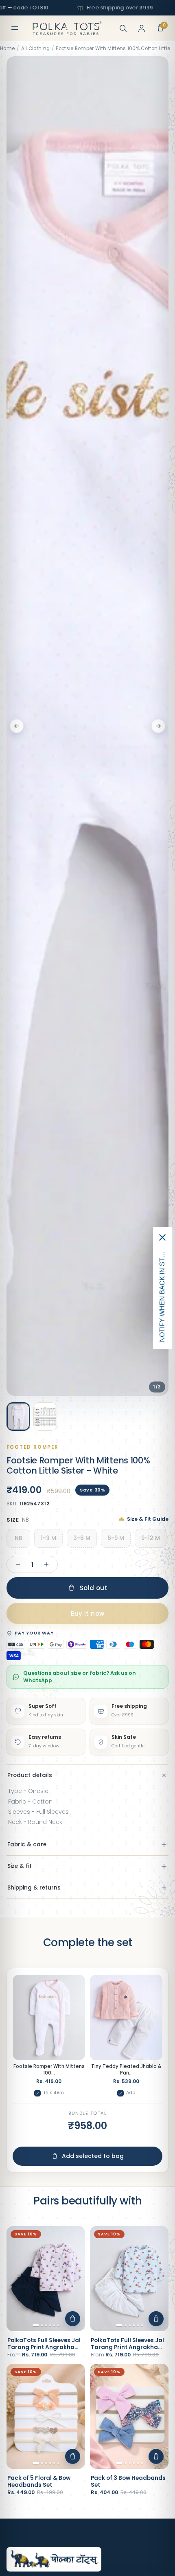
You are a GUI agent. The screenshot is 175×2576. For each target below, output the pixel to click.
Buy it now (88, 1614)
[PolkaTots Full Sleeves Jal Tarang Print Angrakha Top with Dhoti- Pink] (46, 2278)
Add (131, 2092)
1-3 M (48, 1538)
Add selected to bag (93, 2156)
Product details (30, 1775)
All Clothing (36, 48)
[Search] (123, 28)
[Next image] (158, 726)
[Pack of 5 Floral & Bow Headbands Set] (46, 2416)
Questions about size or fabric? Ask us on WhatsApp (80, 1677)
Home (7, 48)
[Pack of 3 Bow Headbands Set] (129, 2416)
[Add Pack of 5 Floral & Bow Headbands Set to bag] (73, 2456)
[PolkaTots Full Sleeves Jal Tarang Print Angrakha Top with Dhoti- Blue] (129, 2278)
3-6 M (82, 1538)
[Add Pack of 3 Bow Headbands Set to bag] (156, 2456)
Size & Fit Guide (148, 1519)
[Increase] (46, 1564)
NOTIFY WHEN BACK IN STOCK (162, 1295)
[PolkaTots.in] (67, 28)
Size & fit (20, 1866)
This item (54, 2092)
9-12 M (151, 1538)
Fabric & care (27, 1845)
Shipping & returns (34, 1888)
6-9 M (116, 1538)
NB (18, 1538)
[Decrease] (18, 1564)
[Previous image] (17, 726)
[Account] (142, 28)
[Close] (162, 1237)
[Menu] (15, 28)
